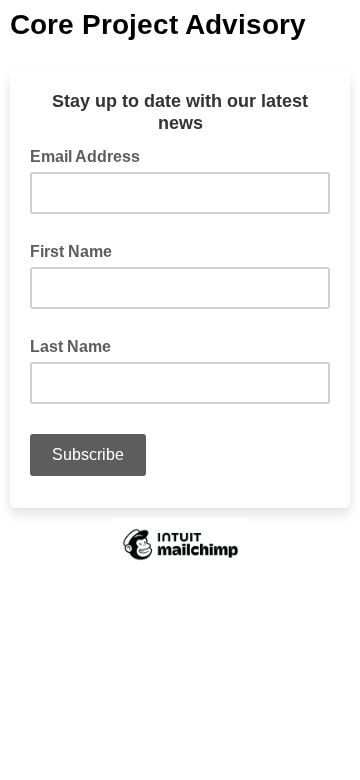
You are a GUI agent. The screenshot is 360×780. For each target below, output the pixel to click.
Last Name (70, 346)
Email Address (91, 155)
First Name (71, 251)
